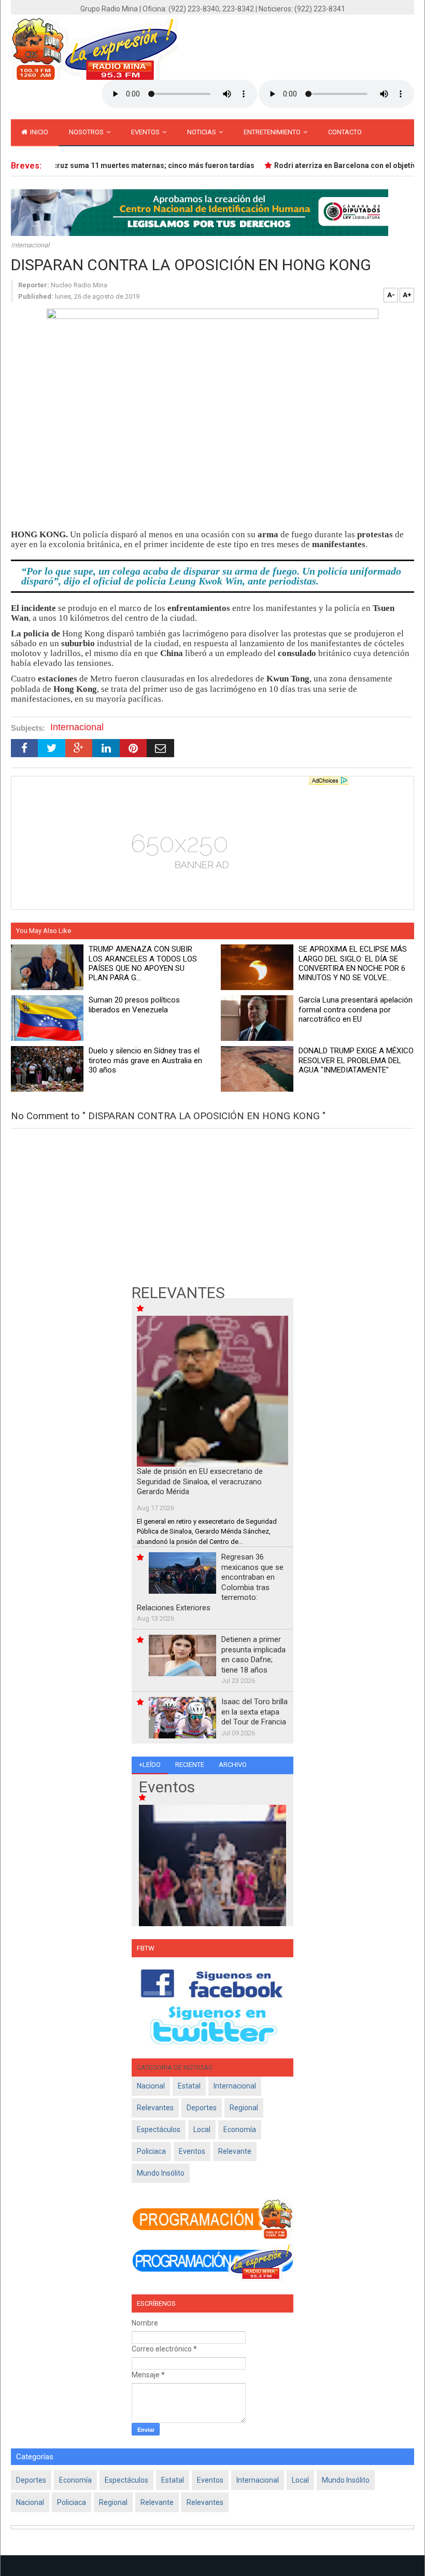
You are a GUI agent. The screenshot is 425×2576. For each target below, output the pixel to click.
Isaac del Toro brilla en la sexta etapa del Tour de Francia (254, 1712)
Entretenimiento (273, 132)
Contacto (345, 132)
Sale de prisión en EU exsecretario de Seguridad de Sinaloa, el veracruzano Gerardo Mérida (200, 1481)
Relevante (235, 2151)
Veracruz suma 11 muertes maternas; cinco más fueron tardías (132, 165)
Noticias (202, 132)
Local (202, 2129)
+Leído (150, 1765)
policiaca (151, 2151)
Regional (244, 2108)
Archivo (233, 1765)
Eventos (146, 132)
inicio (38, 132)
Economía (240, 2129)
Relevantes (155, 2108)
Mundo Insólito (161, 2173)
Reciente (190, 1765)
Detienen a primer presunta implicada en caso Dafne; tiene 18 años (253, 1655)
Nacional (151, 2086)
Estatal (189, 2086)
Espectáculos (159, 2129)
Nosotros (87, 132)
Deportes (202, 2108)
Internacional (30, 245)
